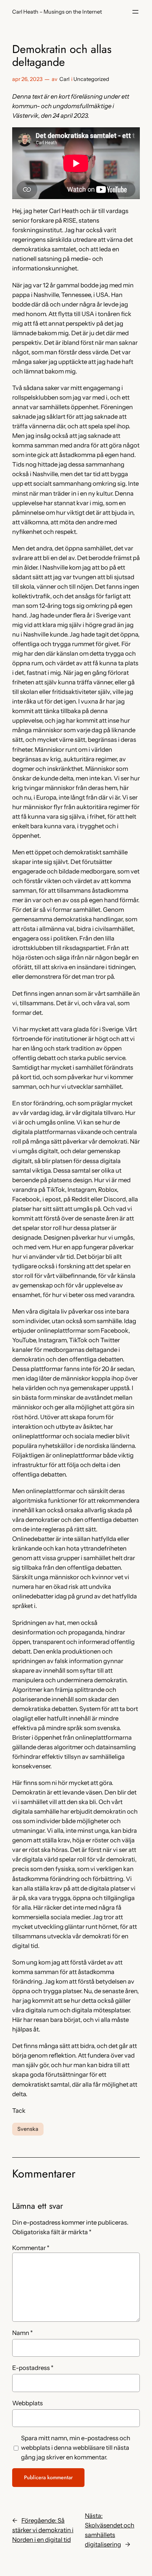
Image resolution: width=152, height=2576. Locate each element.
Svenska (28, 2129)
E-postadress (33, 2368)
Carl (64, 79)
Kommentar (31, 2248)
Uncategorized (91, 79)
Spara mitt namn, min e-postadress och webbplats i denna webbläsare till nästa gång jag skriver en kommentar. (76, 2448)
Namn (23, 2333)
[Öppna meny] (135, 12)
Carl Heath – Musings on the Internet (57, 12)
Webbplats (27, 2403)
